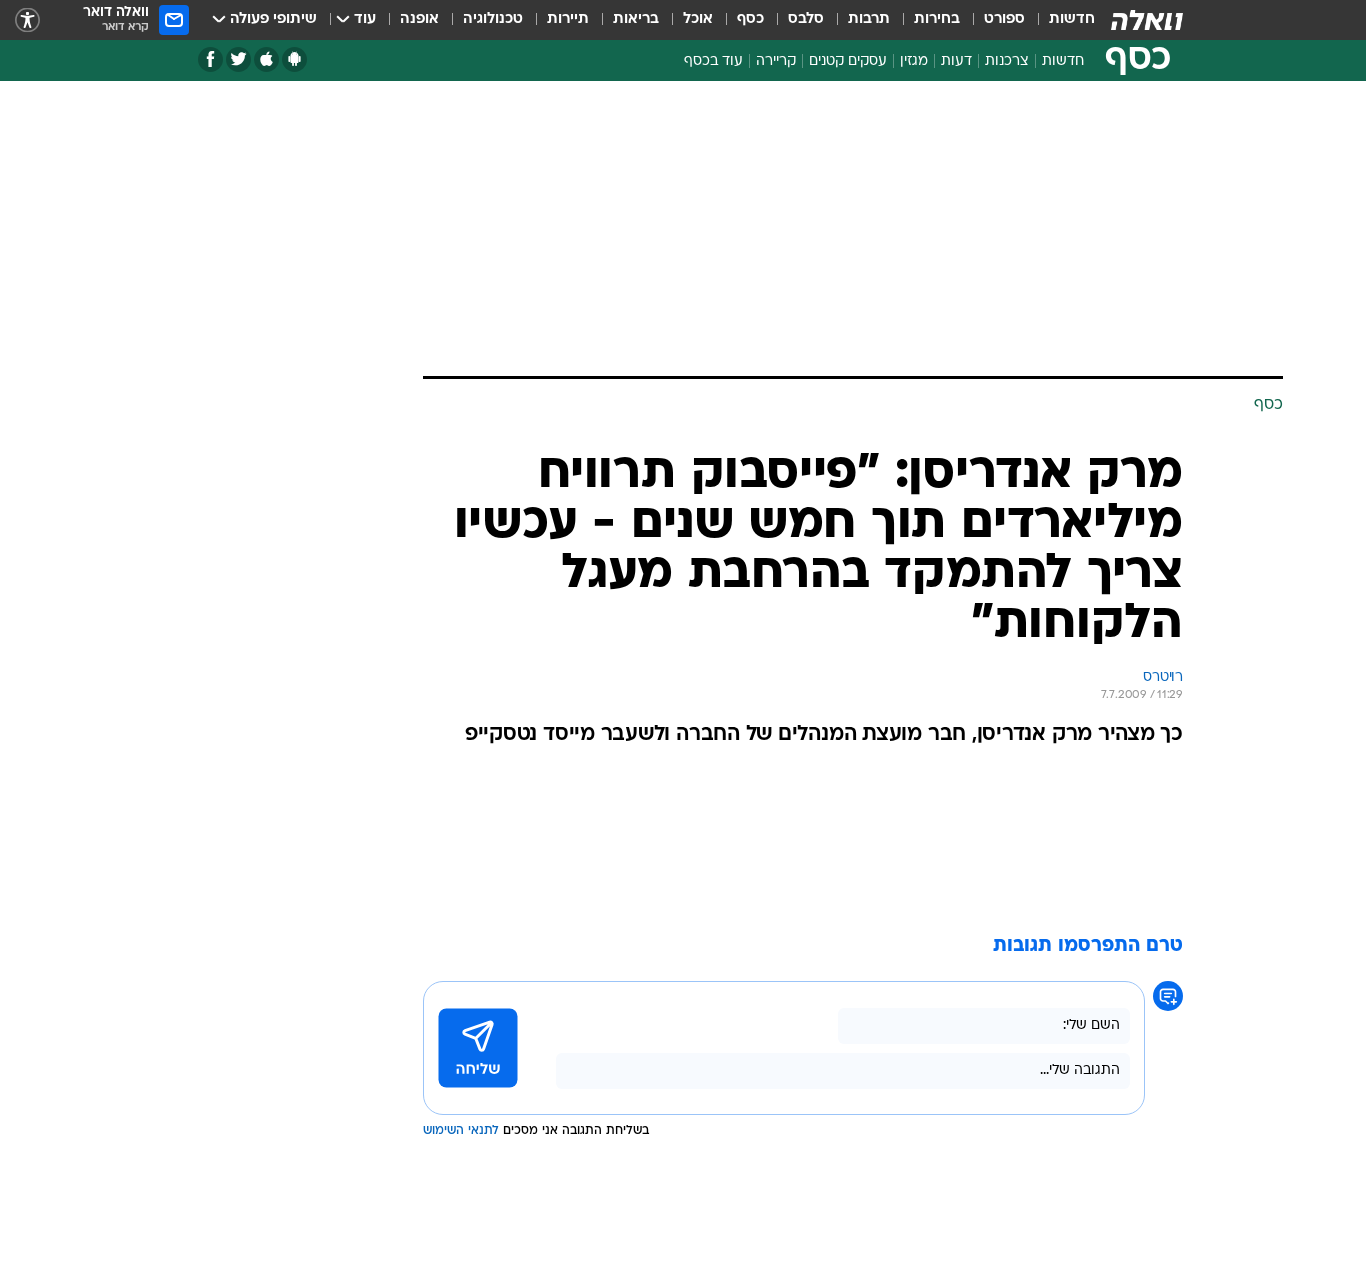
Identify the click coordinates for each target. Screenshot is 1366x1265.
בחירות (937, 19)
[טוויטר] (238, 59)
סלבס (806, 19)
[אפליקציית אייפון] (266, 59)
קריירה (776, 61)
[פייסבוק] (210, 59)
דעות (956, 61)
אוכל (698, 19)
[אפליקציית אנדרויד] (294, 59)
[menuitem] (1060, 20)
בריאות (636, 19)
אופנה (419, 19)
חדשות (1072, 19)
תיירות (568, 19)
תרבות (869, 19)
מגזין (914, 61)
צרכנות (1007, 61)
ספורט (1004, 19)
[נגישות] (27, 20)
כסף (750, 19)
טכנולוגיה (493, 19)
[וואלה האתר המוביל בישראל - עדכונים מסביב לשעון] (1147, 20)
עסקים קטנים (848, 61)
